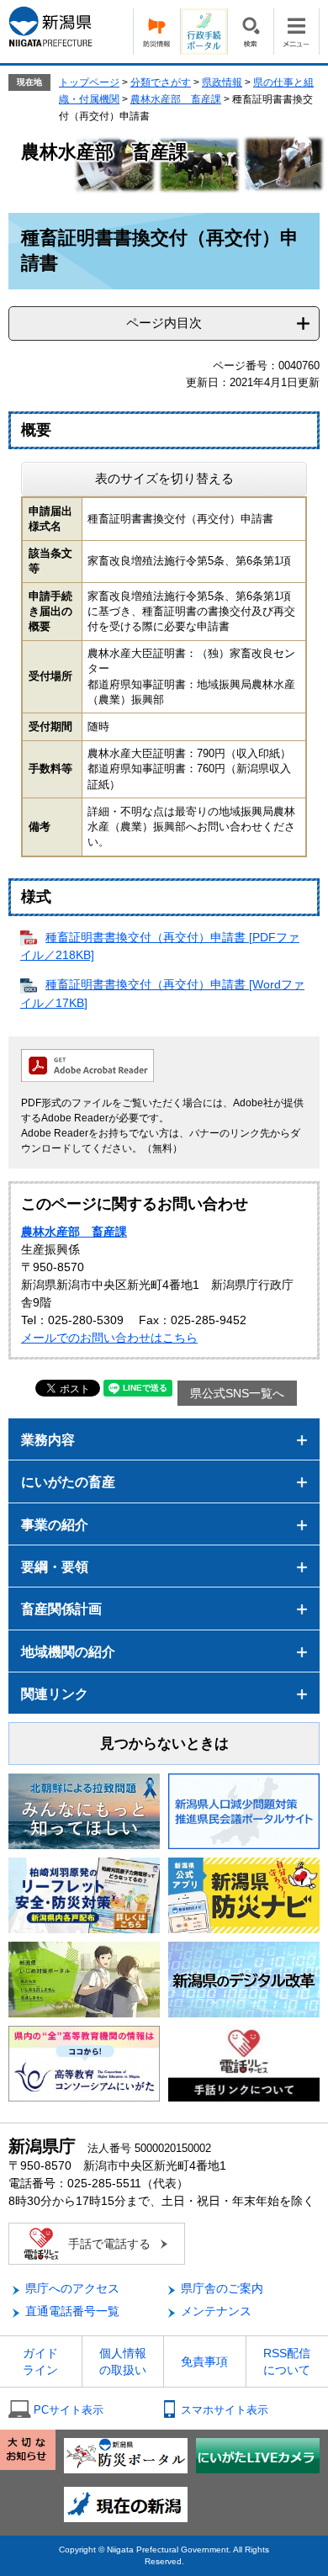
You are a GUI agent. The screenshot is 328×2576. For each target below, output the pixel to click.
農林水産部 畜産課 (176, 99)
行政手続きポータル (204, 32)
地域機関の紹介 (68, 1652)
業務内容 (48, 1440)
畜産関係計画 (61, 1609)
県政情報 (222, 82)
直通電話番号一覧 (72, 2311)
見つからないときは (164, 1744)
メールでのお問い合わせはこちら (109, 1338)
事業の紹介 (55, 1525)
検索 (250, 32)
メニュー (296, 32)
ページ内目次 (164, 323)
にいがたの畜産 (68, 1482)
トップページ (89, 82)
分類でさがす (161, 82)
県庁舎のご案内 (222, 2288)
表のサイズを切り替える (164, 478)
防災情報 (156, 32)
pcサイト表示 (69, 2410)
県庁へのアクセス (72, 2288)
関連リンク (55, 1694)
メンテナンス (216, 2311)
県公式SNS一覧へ (237, 1393)
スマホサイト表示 (225, 2410)
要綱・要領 (55, 1567)
